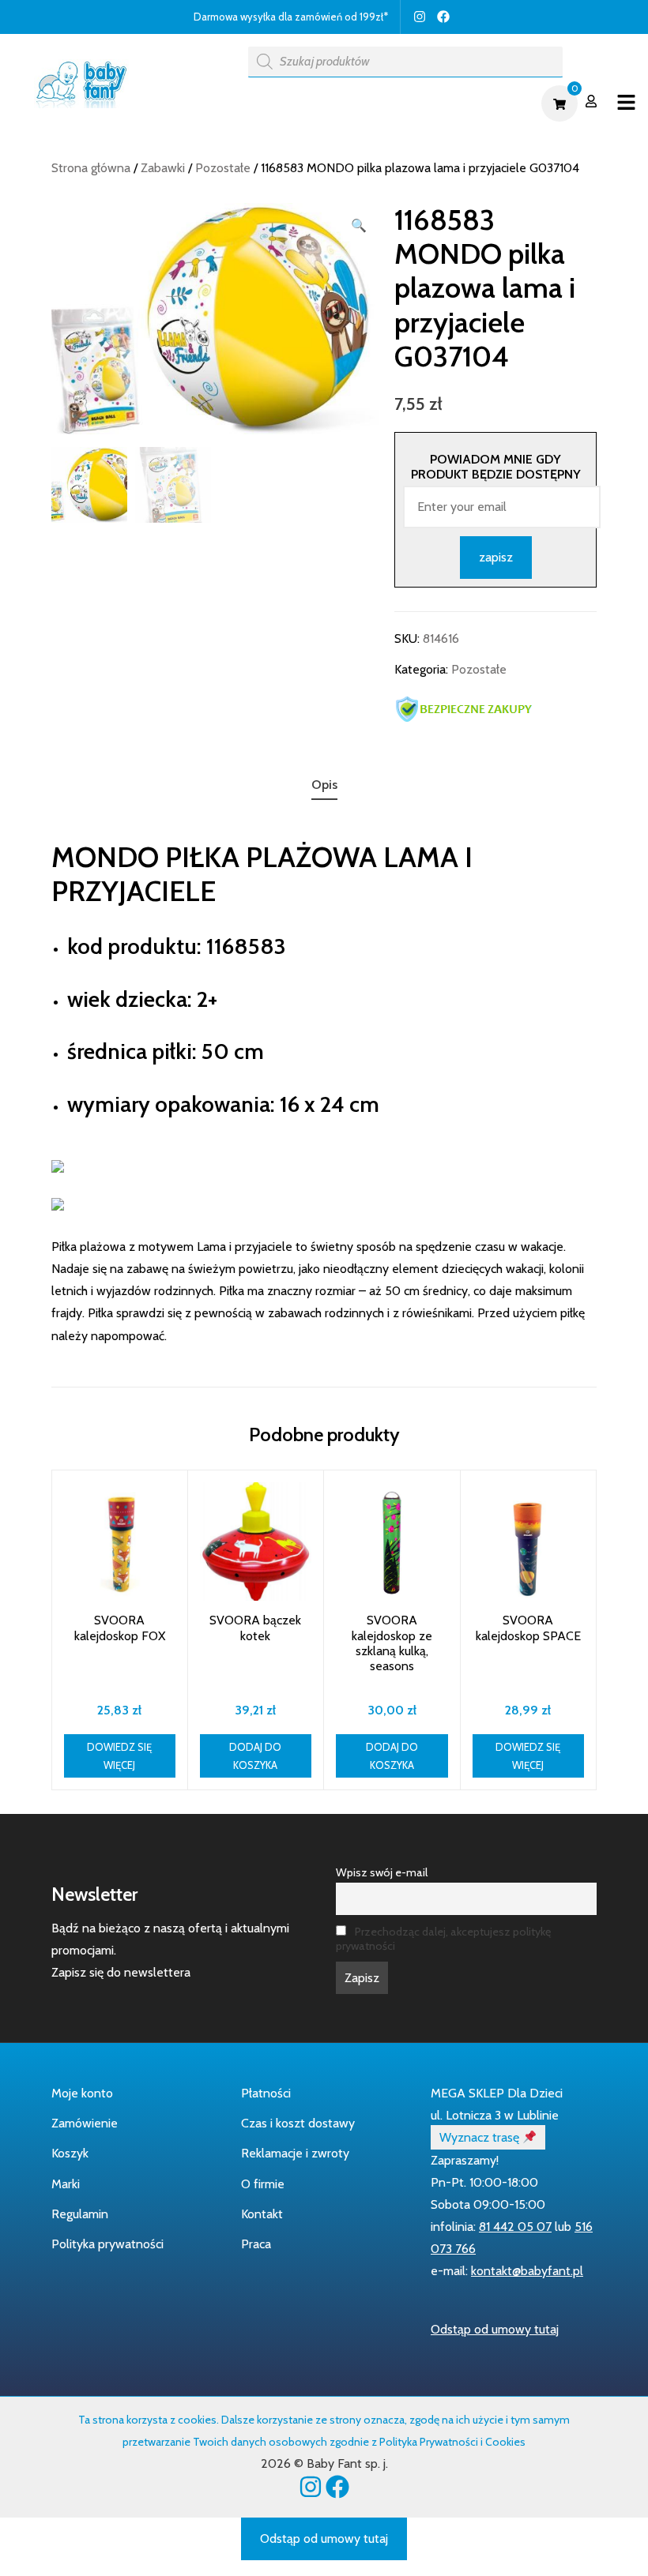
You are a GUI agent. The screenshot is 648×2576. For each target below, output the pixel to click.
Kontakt (262, 2214)
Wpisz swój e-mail (382, 1872)
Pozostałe (223, 168)
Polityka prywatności (107, 2244)
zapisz (496, 557)
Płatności (266, 2093)
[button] (359, 226)
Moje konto (82, 2093)
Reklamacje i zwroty (295, 2153)
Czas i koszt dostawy (298, 2123)
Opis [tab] (324, 785)
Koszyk (70, 2153)
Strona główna (91, 168)
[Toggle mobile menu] (626, 103)
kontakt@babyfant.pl (527, 2271)
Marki (66, 2184)
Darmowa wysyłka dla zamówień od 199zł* (291, 17)
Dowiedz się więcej (119, 1756)
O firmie (263, 2184)
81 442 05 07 (515, 2227)
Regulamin (80, 2214)
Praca (256, 2244)
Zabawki (163, 168)
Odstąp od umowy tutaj (495, 2329)
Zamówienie (85, 2123)
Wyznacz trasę (481, 2137)
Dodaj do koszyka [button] (255, 1756)
